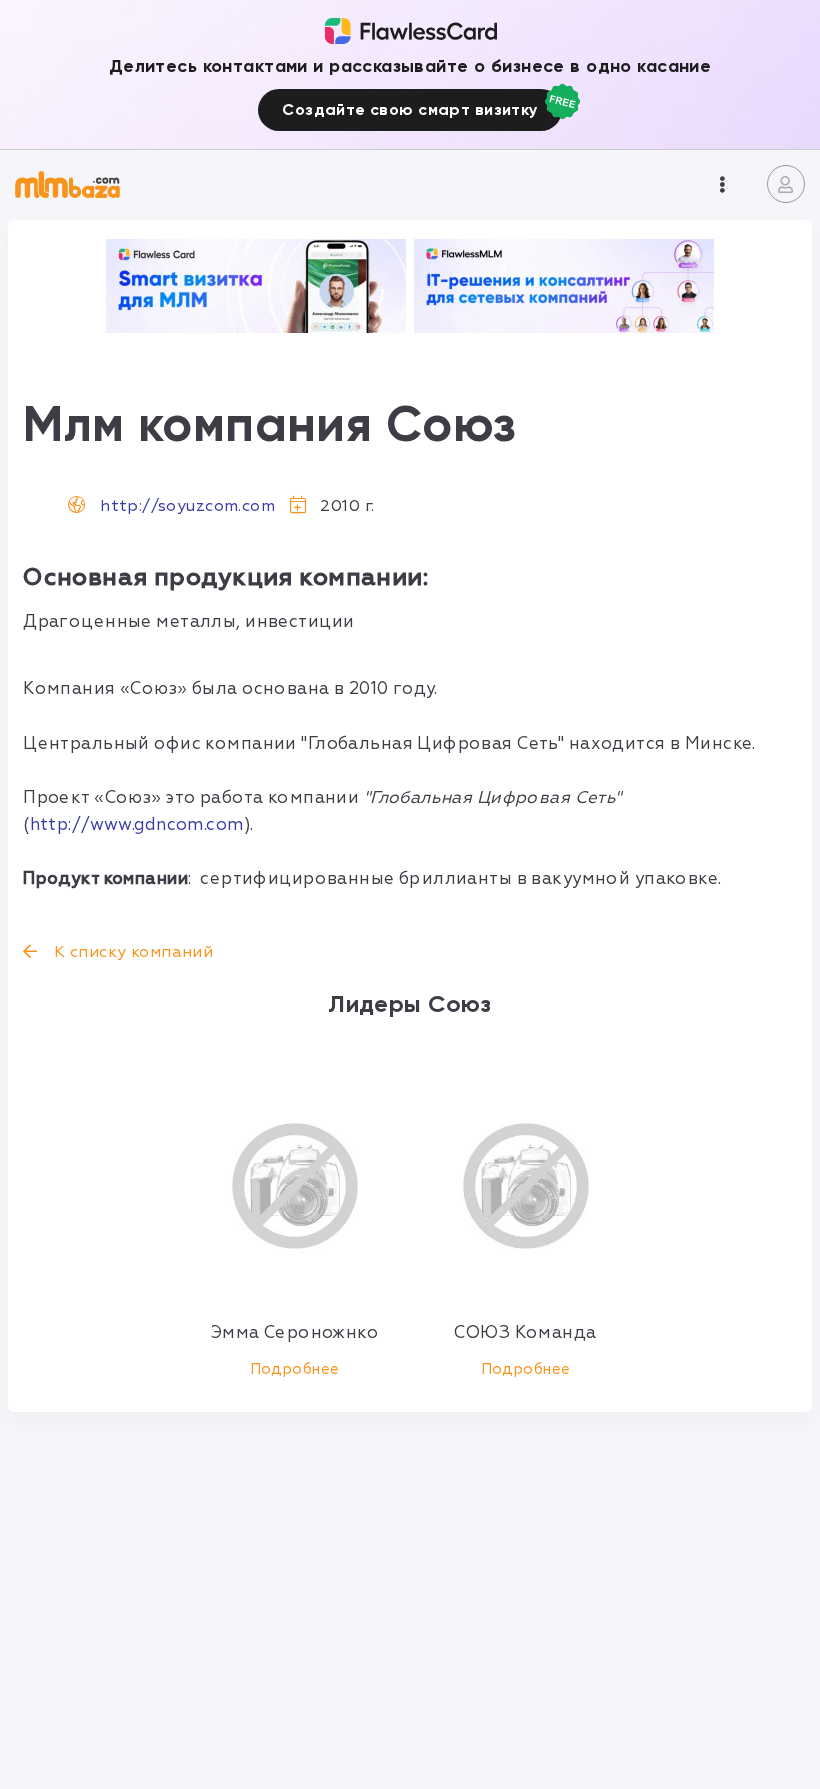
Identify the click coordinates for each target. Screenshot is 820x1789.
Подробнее (295, 1369)
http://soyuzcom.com (187, 506)
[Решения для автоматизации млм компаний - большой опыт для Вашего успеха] (256, 286)
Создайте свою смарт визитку (409, 109)
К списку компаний (131, 952)
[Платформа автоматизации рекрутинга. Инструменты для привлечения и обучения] (564, 286)
